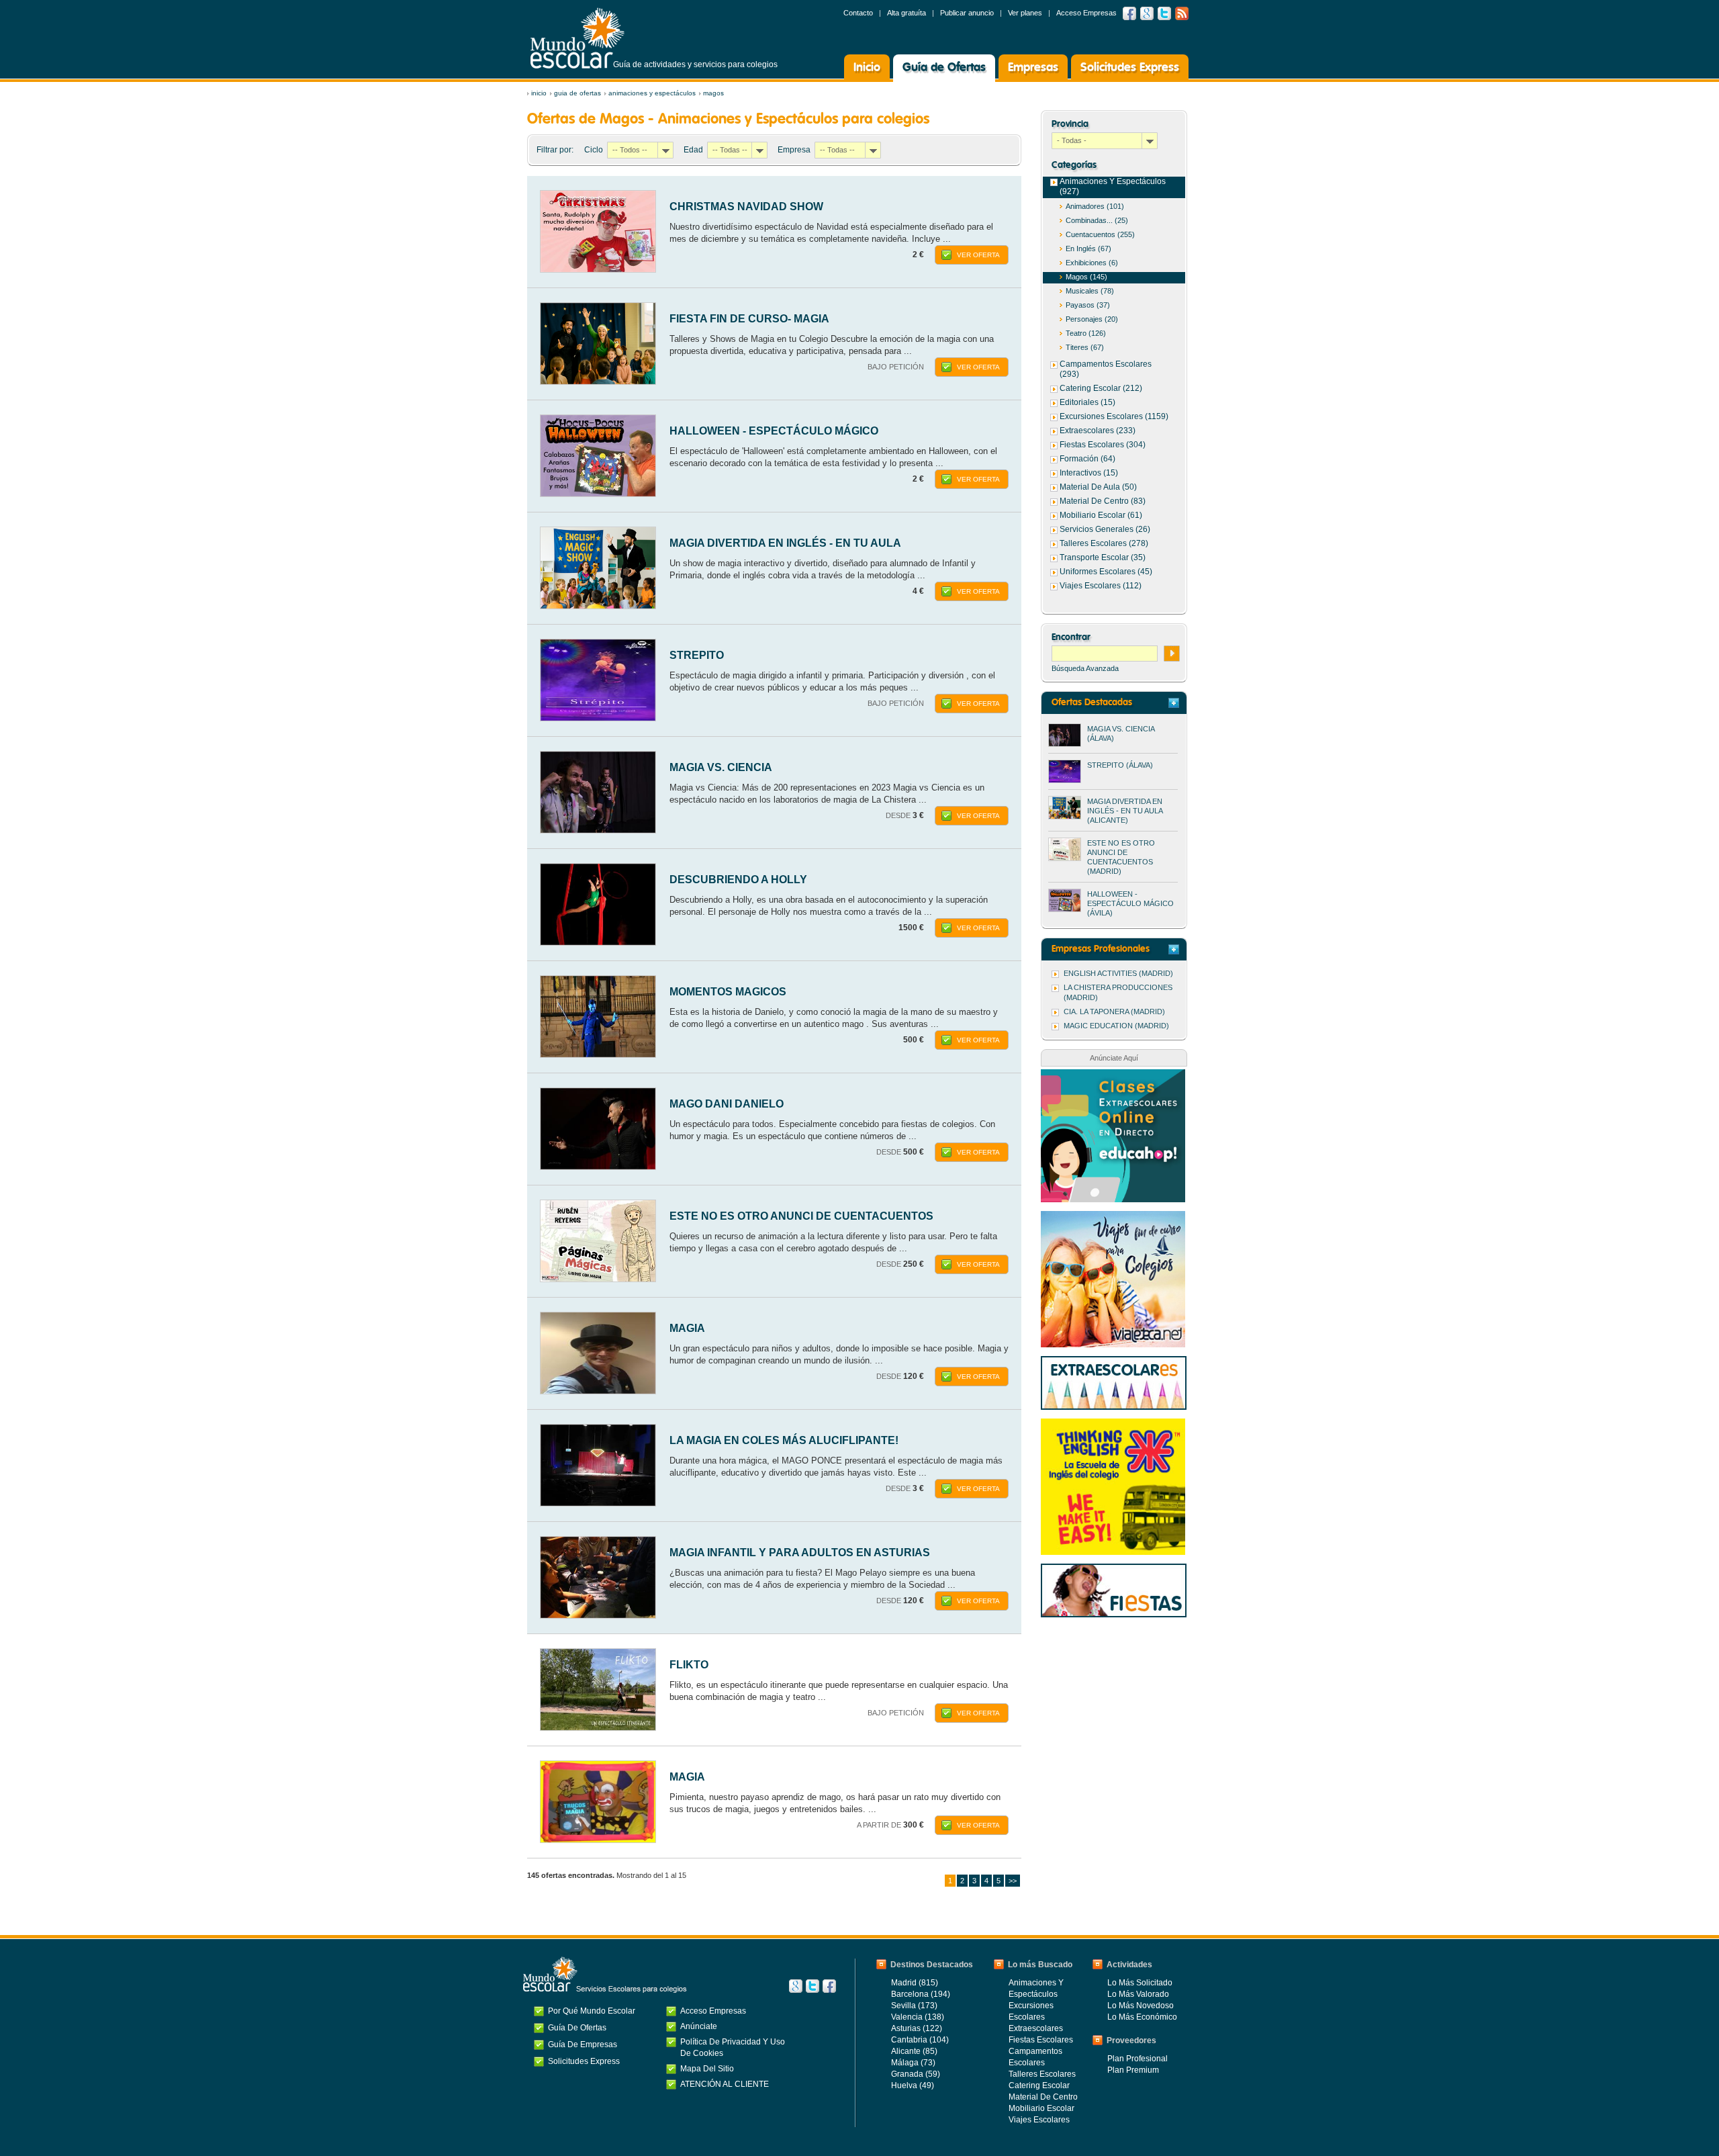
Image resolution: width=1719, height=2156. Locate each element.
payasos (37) (1088, 305)
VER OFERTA (978, 255)
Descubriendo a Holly (738, 880)
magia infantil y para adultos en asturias (800, 1553)
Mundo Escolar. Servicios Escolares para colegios (605, 1975)
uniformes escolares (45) (1106, 572)
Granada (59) (916, 2074)
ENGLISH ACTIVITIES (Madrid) (1118, 973)
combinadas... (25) (1097, 220)
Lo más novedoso (1141, 2006)
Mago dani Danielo (727, 1104)
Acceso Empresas (1086, 13)
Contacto (858, 13)
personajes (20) (1092, 319)
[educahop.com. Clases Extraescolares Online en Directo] (1113, 1076)
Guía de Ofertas (944, 68)
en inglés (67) (1088, 249)
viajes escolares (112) (1101, 586)
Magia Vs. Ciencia (721, 767)
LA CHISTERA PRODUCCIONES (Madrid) (1118, 992)
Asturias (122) (917, 2028)
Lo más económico (1142, 2017)
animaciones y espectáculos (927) (1113, 186)
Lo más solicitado (1140, 1983)
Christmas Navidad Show (746, 207)
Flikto (689, 1665)
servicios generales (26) (1105, 529)
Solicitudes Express (1130, 68)
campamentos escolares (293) (1106, 369)
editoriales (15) (1087, 402)
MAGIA (687, 1328)
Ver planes (1025, 13)
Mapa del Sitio (707, 2069)
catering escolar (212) (1101, 388)
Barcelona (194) (921, 1994)
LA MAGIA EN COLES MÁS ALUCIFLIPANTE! (784, 1440)
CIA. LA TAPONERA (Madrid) (1114, 1012)
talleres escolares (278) (1104, 543)
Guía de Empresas (583, 2045)
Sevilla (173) (914, 2006)
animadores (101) (1095, 206)
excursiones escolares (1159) (1114, 416)
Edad (693, 150)
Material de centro (1043, 2097)
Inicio (867, 68)
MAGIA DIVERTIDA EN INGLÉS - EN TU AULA (785, 543)
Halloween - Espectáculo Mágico (774, 431)
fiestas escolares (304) (1103, 445)
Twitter (1164, 13)
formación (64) (1087, 459)
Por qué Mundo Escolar (592, 2011)
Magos (713, 93)
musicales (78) (1090, 291)
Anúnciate (699, 2026)
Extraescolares (1036, 2028)
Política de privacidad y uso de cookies (733, 2048)
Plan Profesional (1137, 2059)
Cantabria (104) (920, 2040)
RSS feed (1182, 13)
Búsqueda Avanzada (1085, 668)
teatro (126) (1086, 333)
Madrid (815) (915, 1983)
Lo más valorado (1138, 1994)
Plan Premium (1133, 2070)
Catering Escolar (1039, 2085)
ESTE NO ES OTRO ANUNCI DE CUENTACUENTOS (801, 1216)
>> (1013, 1881)
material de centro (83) (1103, 501)
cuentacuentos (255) (1100, 234)
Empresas (1033, 68)
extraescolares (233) (1098, 431)
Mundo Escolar (577, 38)
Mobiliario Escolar (1041, 2108)
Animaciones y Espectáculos (652, 93)
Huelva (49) (913, 2085)
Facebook (1129, 13)
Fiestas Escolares (1041, 2040)
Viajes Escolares (1039, 2120)
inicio (539, 93)
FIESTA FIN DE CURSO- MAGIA (749, 319)
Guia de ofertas (577, 93)
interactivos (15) (1089, 473)
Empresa (794, 150)
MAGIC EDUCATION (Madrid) (1116, 1026)
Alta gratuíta (907, 13)
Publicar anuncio (967, 13)
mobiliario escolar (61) (1101, 515)
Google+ (796, 1986)
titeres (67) (1085, 347)
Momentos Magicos (728, 992)
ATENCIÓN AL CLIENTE (725, 2084)
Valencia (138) (918, 2017)
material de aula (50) (1098, 487)
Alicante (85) (914, 2051)
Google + (1147, 13)
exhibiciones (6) (1092, 263)
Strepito (697, 655)
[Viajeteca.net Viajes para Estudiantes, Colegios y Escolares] (1113, 1218)
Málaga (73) (913, 2063)
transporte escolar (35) (1103, 557)
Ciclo (594, 150)
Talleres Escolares (1042, 2074)
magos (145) (1086, 277)
